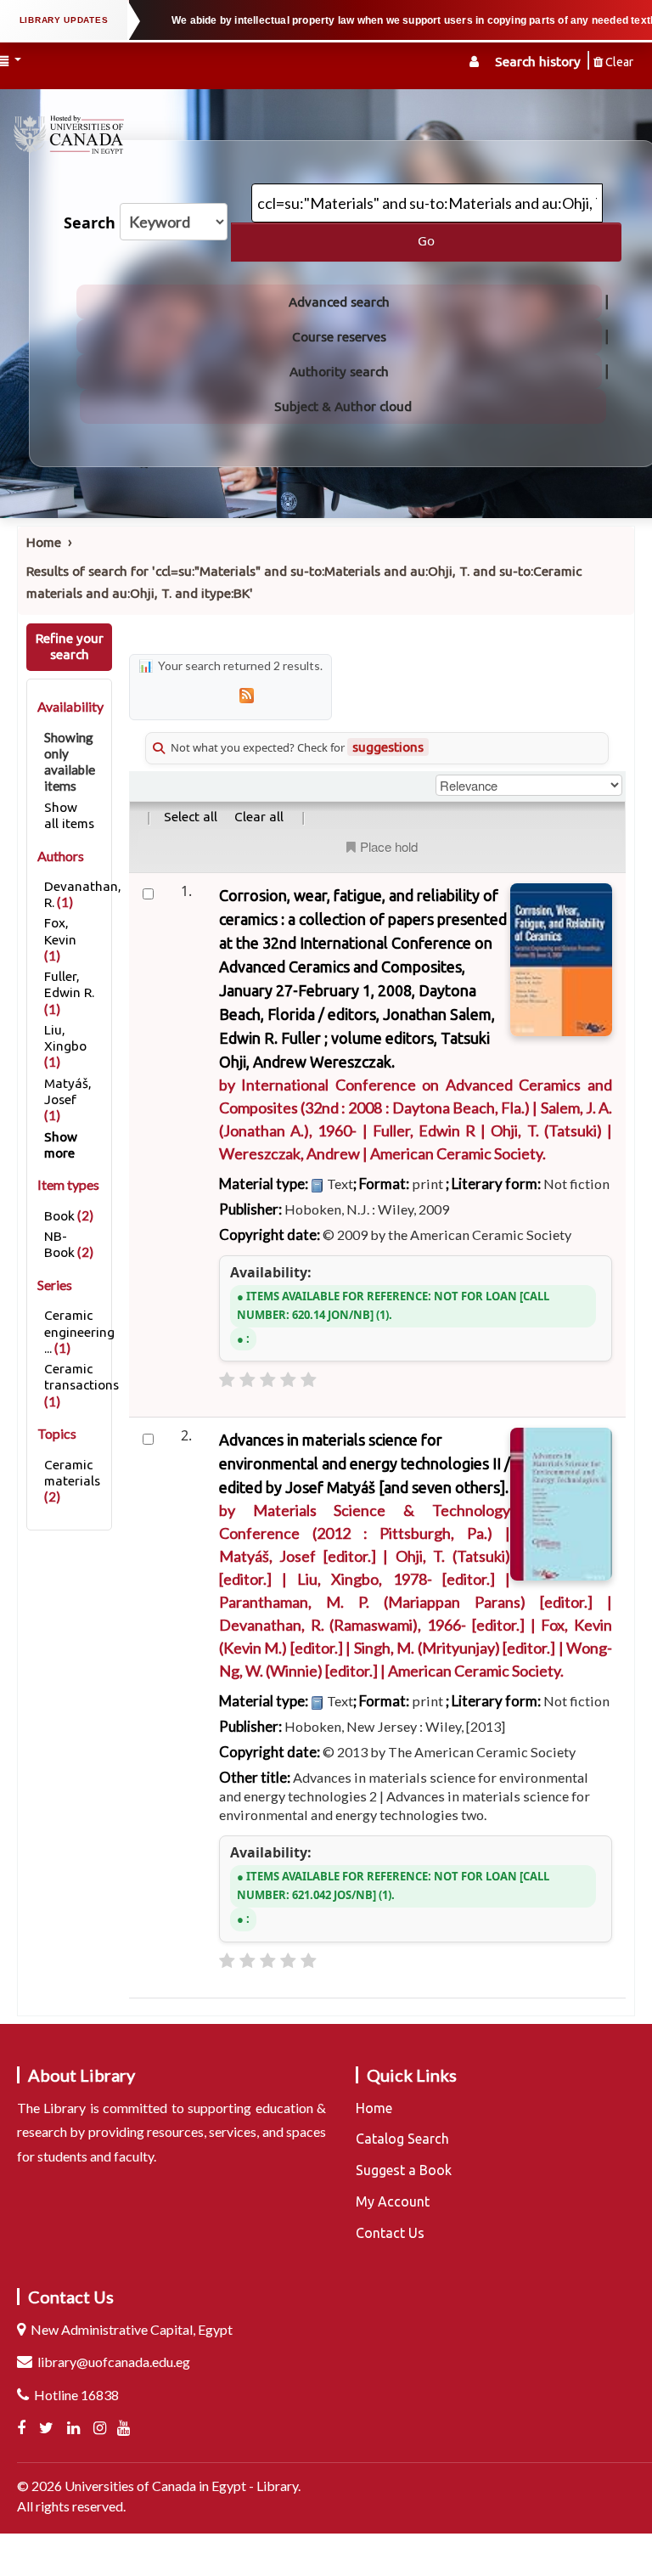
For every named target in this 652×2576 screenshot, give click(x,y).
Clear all (259, 817)
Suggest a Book (404, 2170)
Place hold (389, 846)
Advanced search (339, 302)
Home (44, 542)
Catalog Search (402, 2139)
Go (426, 241)
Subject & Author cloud (343, 406)
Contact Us (390, 2233)
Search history (538, 62)
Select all (191, 817)
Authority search (339, 372)
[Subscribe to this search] (246, 694)
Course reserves (339, 337)
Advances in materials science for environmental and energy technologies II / (365, 1463)
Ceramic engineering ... (79, 1331)
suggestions (388, 747)
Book (59, 1216)
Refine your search (70, 646)
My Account (393, 2201)
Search (90, 223)
